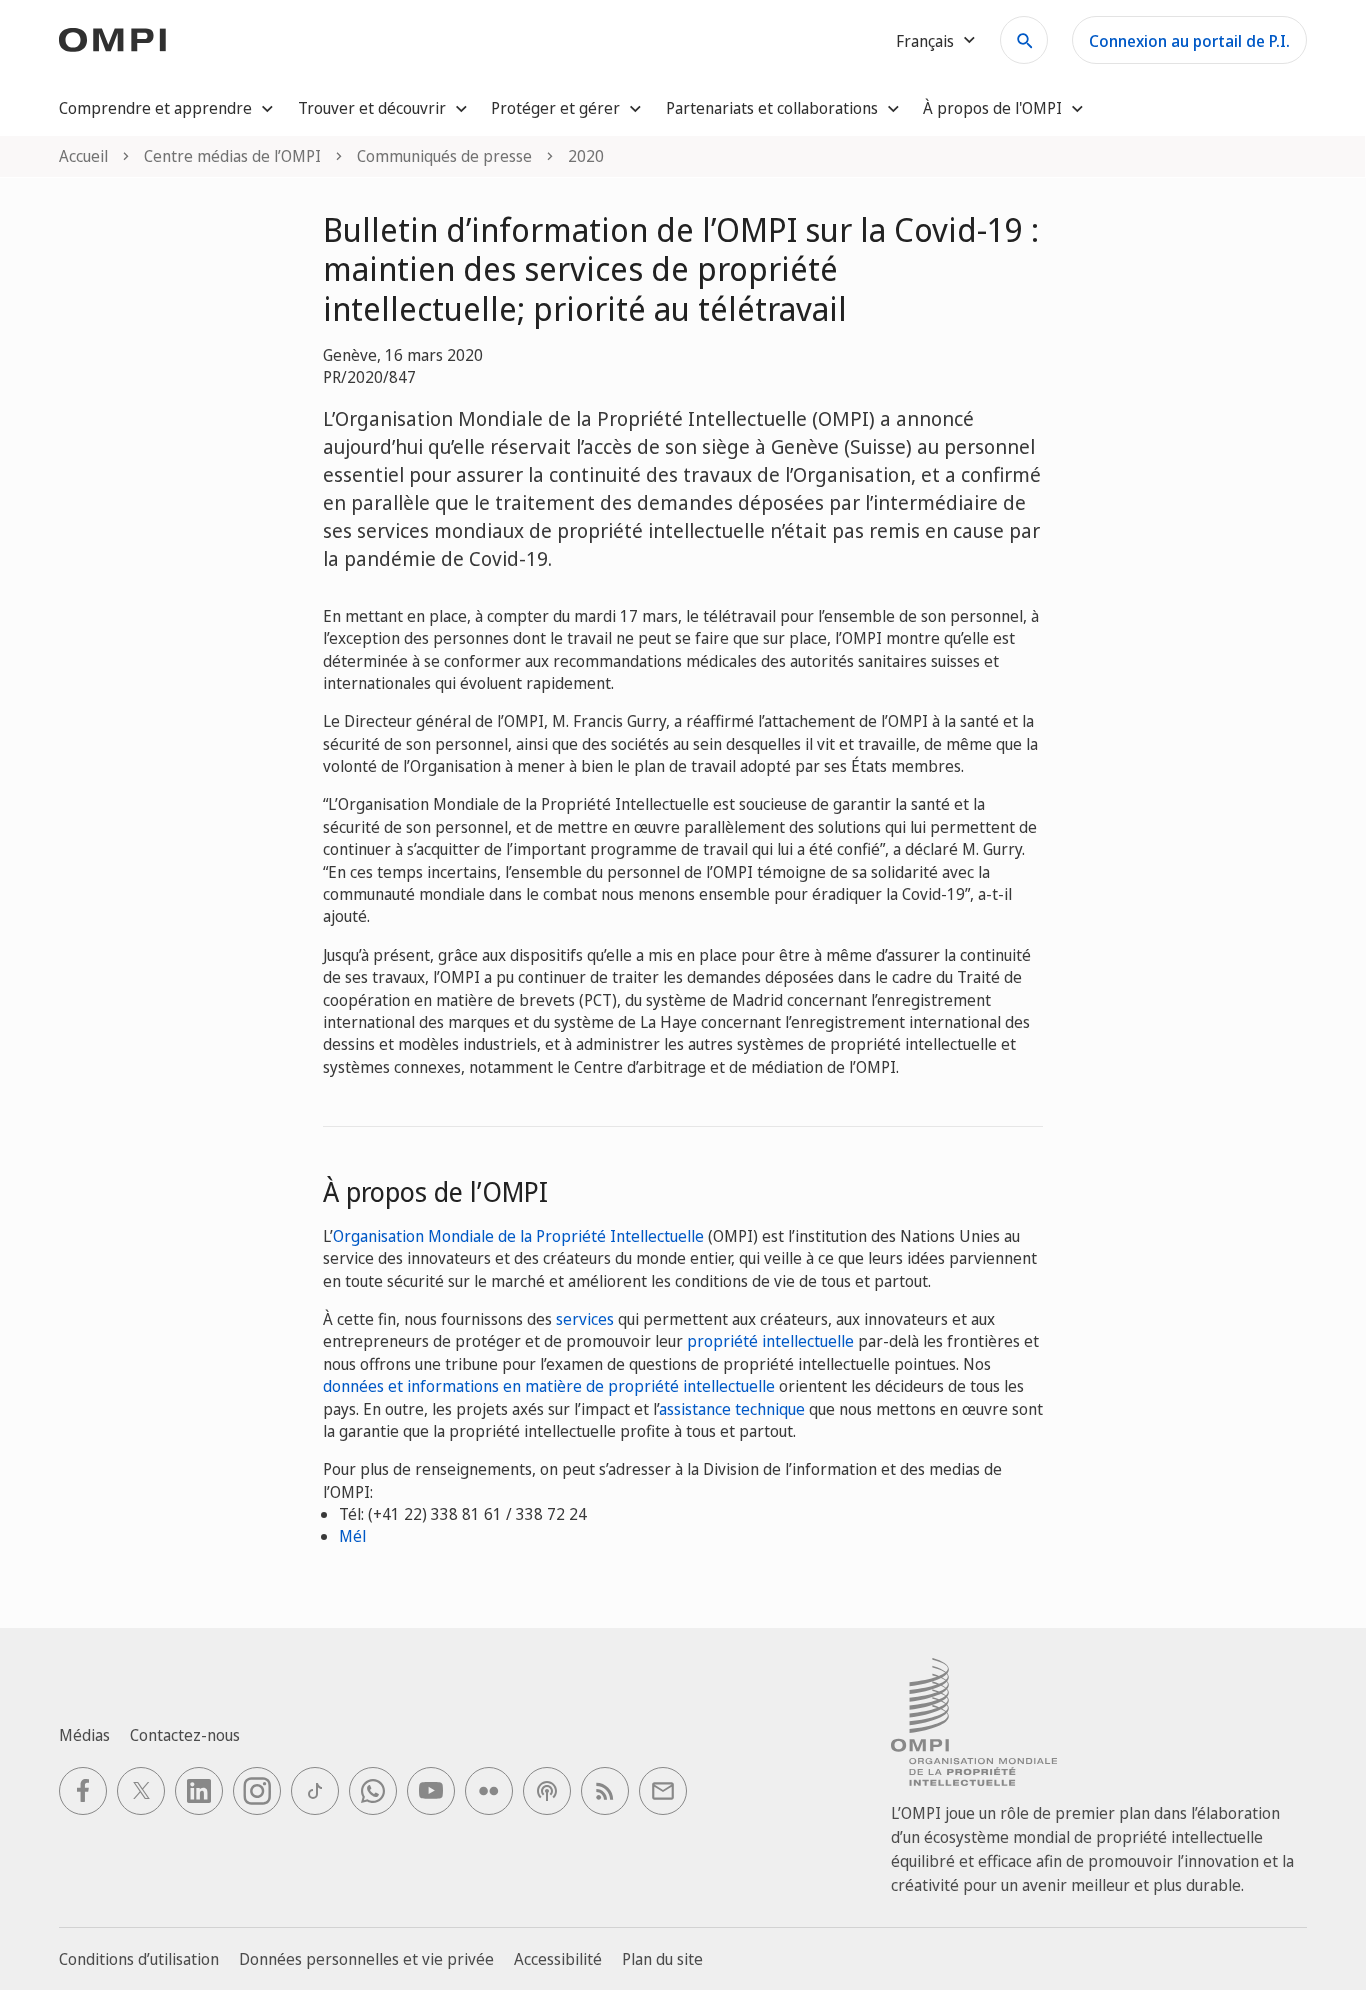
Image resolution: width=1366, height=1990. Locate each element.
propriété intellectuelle (770, 1341)
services (585, 1319)
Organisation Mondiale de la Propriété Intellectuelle (518, 1236)
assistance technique (732, 1409)
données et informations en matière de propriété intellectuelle (549, 1386)
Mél (352, 1536)
